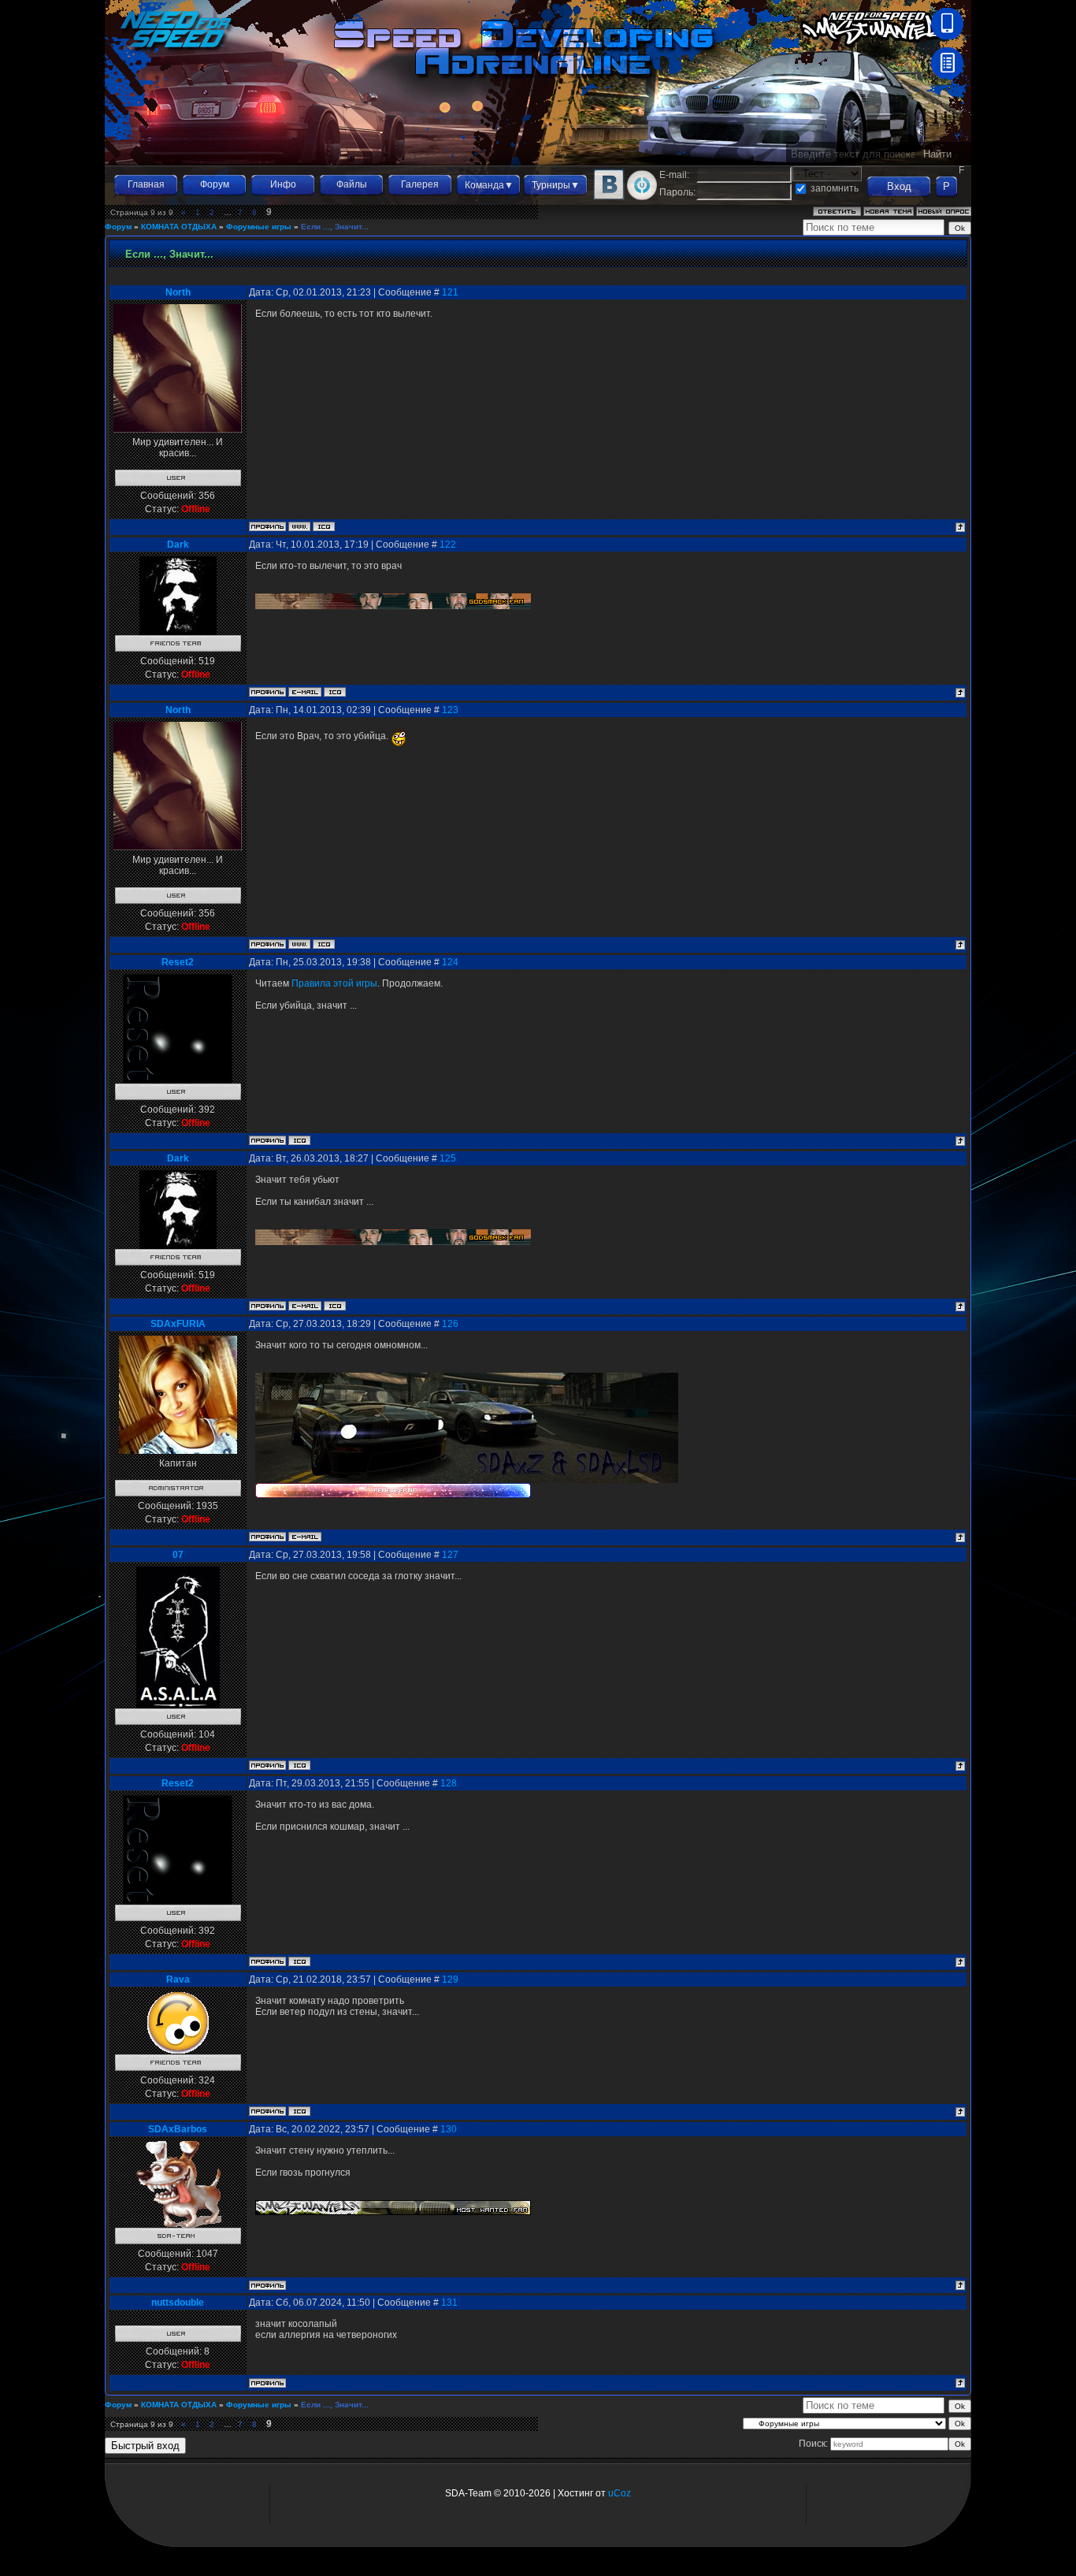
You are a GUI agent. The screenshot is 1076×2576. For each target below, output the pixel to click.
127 (450, 1555)
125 (448, 1158)
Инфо (283, 184)
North (178, 292)
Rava (178, 1979)
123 (450, 710)
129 (450, 1979)
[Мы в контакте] (609, 197)
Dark (178, 545)
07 (178, 1555)
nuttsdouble (178, 2303)
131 (449, 2303)
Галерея (420, 184)
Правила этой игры (334, 983)
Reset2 (178, 962)
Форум (215, 184)
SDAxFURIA (178, 1324)
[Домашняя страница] (299, 526)
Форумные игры (259, 227)
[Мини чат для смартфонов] (947, 36)
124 (450, 962)
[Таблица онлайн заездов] (947, 76)
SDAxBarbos (178, 2129)
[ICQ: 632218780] (299, 1140)
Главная (146, 184)
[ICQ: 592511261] (335, 692)
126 (450, 1324)
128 (449, 1783)
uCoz (620, 2493)
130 (449, 2129)
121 (450, 292)
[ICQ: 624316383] (299, 2111)
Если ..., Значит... (335, 227)
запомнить (835, 188)
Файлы (352, 184)
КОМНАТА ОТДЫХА (179, 227)
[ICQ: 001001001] (299, 1765)
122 (448, 545)
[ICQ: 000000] (324, 526)
